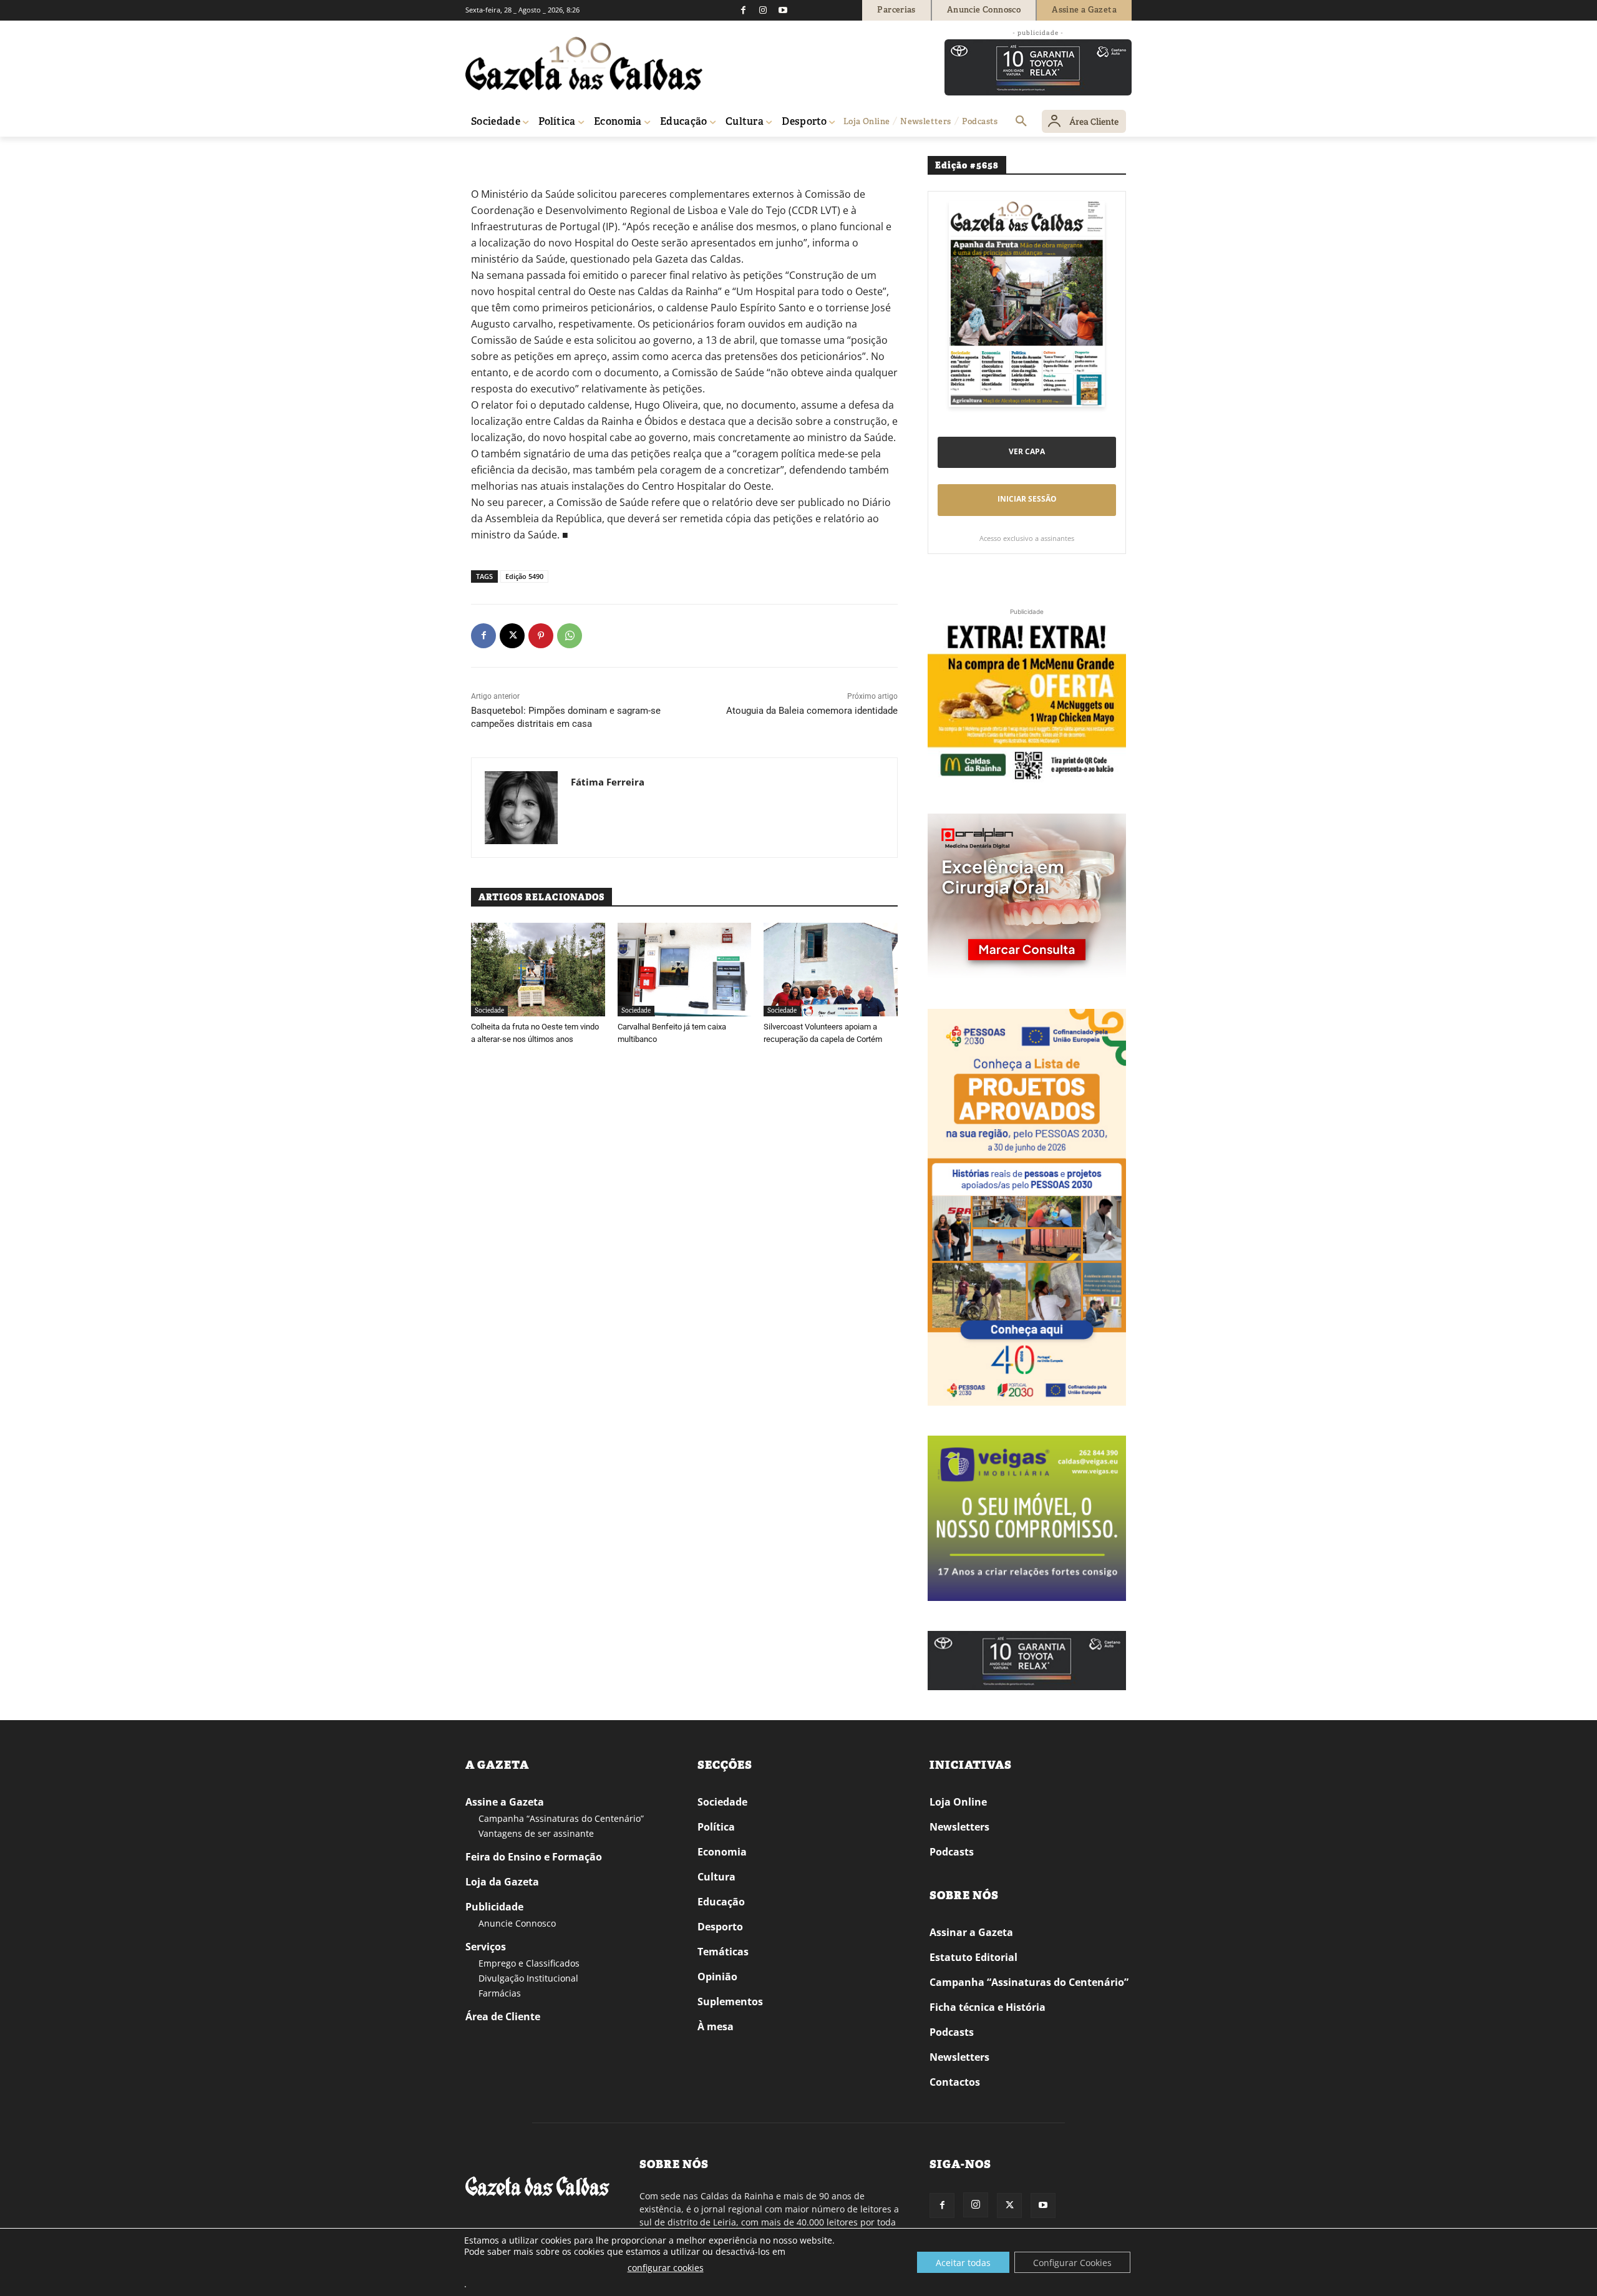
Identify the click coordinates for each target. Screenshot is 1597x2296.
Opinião (717, 1977)
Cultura (716, 1877)
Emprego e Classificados (529, 1963)
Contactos (955, 2082)
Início (484, 154)
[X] (512, 636)
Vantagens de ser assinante (536, 1833)
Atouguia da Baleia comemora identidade (812, 711)
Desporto (720, 1927)
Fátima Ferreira (608, 782)
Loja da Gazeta (502, 1882)
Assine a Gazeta (505, 1802)
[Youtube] (783, 10)
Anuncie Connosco (517, 1923)
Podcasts (952, 1852)
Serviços (486, 1947)
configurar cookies (666, 2268)
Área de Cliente (503, 2016)
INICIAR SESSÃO (1027, 499)
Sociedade (519, 154)
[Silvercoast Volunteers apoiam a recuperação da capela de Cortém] (831, 970)
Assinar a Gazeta (971, 1932)
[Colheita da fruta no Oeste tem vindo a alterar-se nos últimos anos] (538, 970)
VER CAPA (1027, 451)
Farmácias (500, 1993)
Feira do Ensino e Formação (534, 1857)
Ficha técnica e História (988, 2007)
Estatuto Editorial (973, 1957)
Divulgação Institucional (528, 1978)
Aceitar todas (963, 2263)
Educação (721, 1902)
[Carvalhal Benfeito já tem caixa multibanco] (685, 970)
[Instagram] (763, 10)
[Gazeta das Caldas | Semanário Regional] (584, 64)
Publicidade (494, 1907)
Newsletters (959, 1827)
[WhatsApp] (570, 636)
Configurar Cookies (1072, 2263)
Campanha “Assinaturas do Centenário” (561, 1818)
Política (716, 1827)
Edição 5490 (524, 576)
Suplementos (730, 2002)
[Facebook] (743, 10)
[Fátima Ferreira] (521, 808)
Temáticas (723, 1952)
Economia (722, 1852)
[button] (1021, 122)
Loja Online (958, 1802)
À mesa (716, 2026)
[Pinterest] (541, 636)
